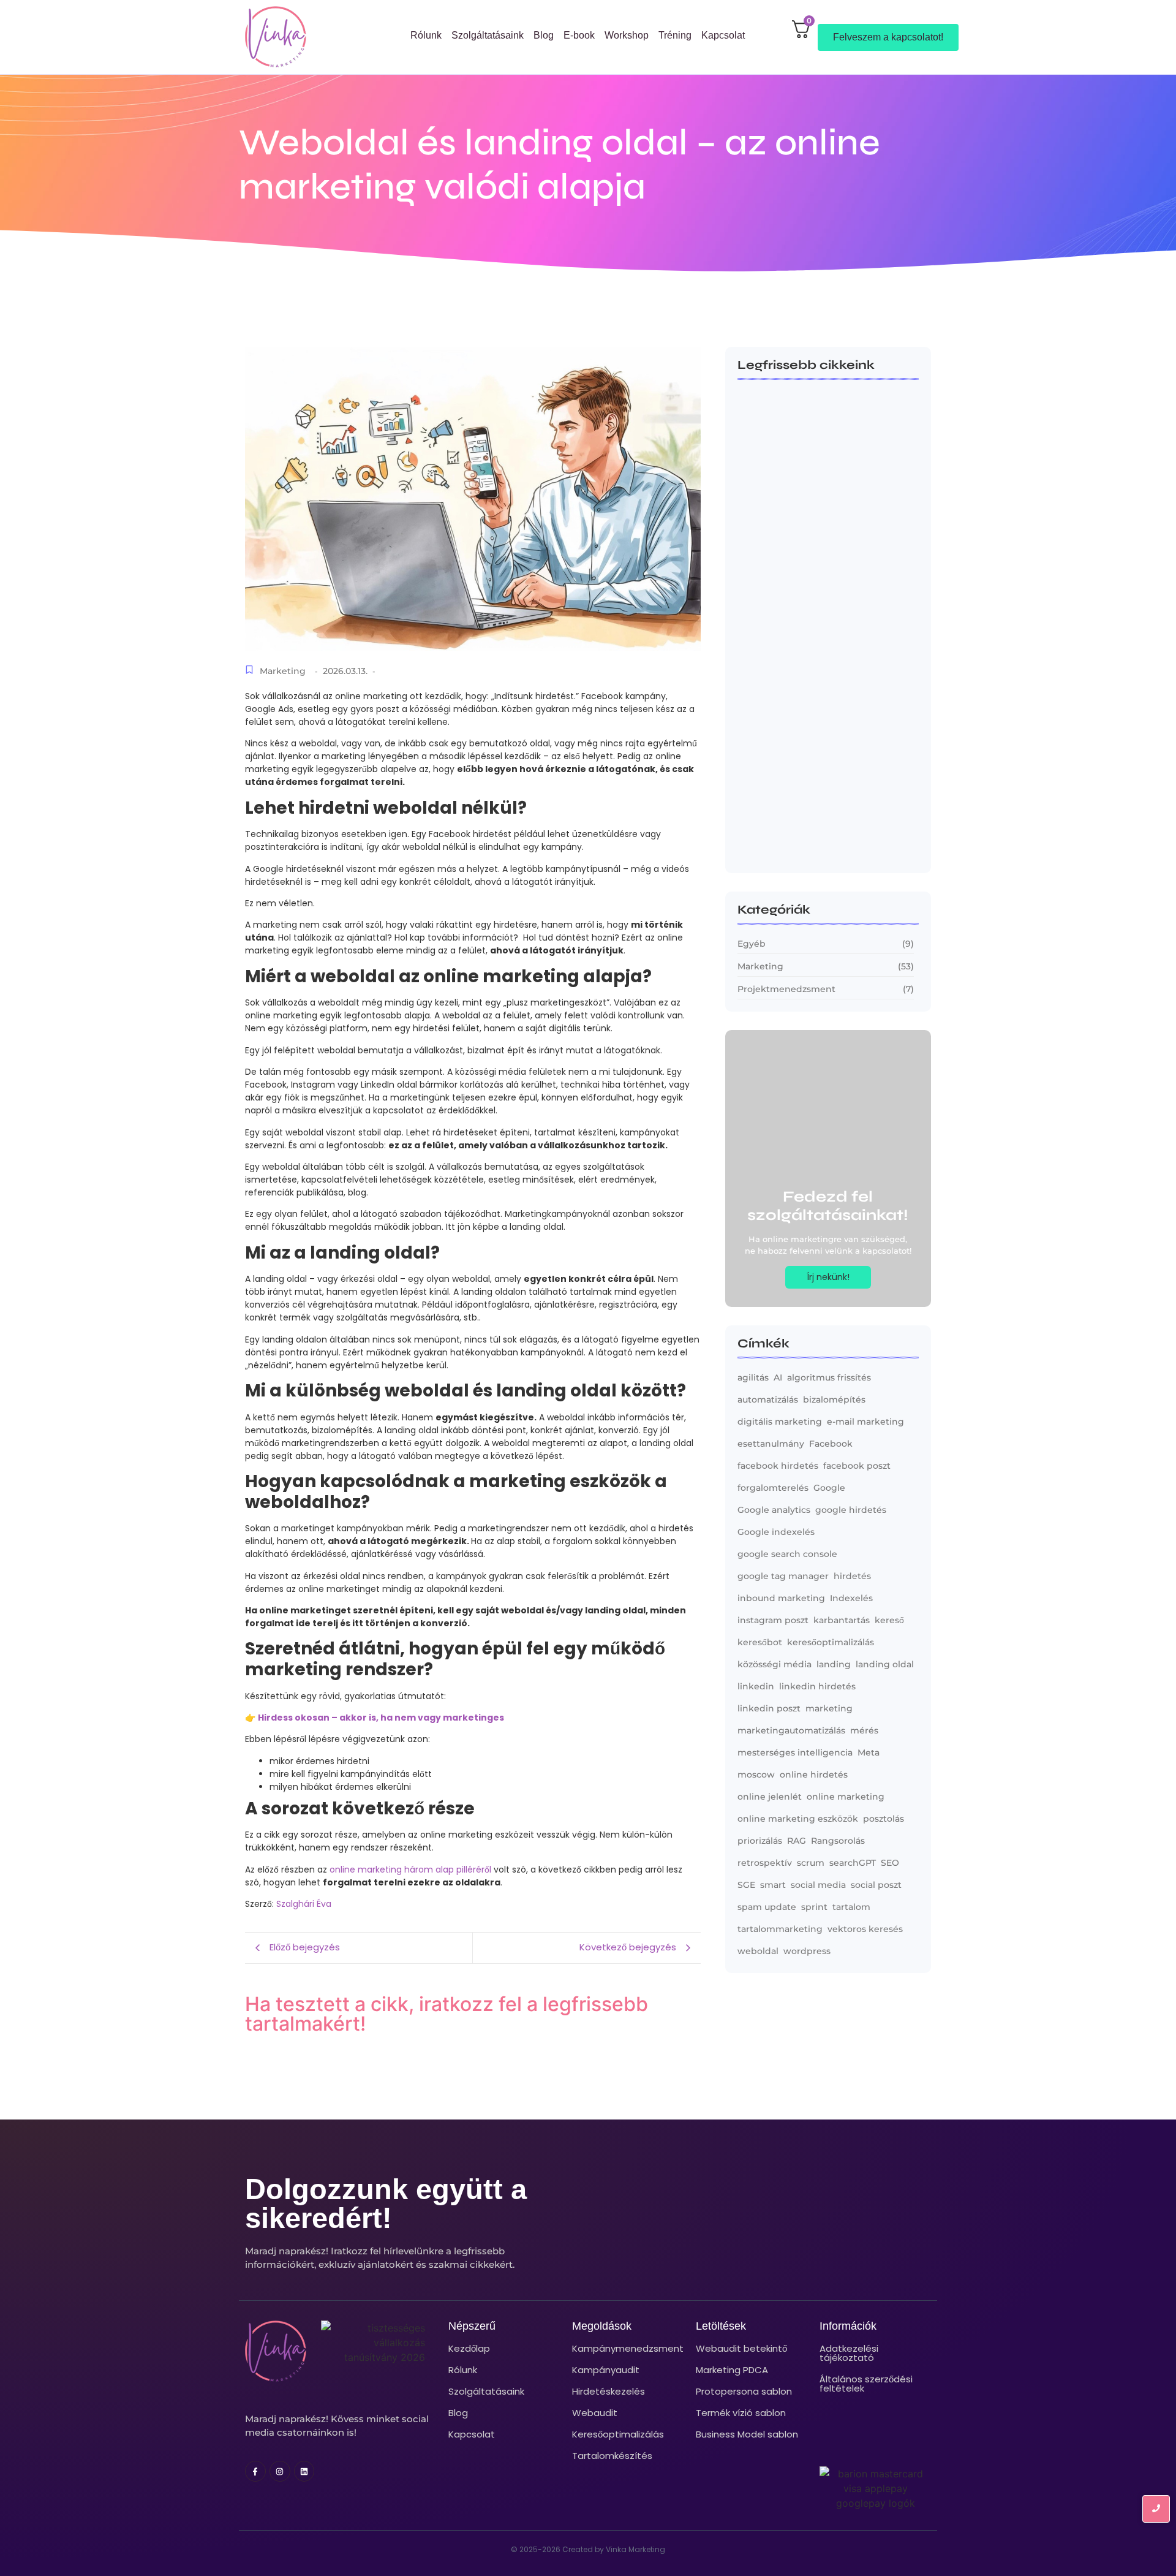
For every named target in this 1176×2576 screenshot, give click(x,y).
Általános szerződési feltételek (866, 2384)
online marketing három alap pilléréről (410, 1869)
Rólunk (426, 35)
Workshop (627, 35)
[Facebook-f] (255, 2471)
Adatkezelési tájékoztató (849, 2353)
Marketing (283, 671)
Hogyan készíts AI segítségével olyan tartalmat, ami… (822, 838)
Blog (544, 35)
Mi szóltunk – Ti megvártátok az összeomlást (811, 530)
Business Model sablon (747, 2434)
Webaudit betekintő (741, 2348)
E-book (579, 35)
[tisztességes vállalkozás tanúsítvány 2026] (373, 2343)
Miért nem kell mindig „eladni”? (809, 686)
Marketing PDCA (732, 2370)
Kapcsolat (723, 35)
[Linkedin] (304, 2471)
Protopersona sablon (744, 2391)
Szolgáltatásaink (488, 35)
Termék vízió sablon (741, 2413)
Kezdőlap (469, 2348)
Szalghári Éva (304, 1904)
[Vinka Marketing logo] (276, 37)
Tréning (675, 35)
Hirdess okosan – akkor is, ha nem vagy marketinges (381, 1718)
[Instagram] (280, 2471)
